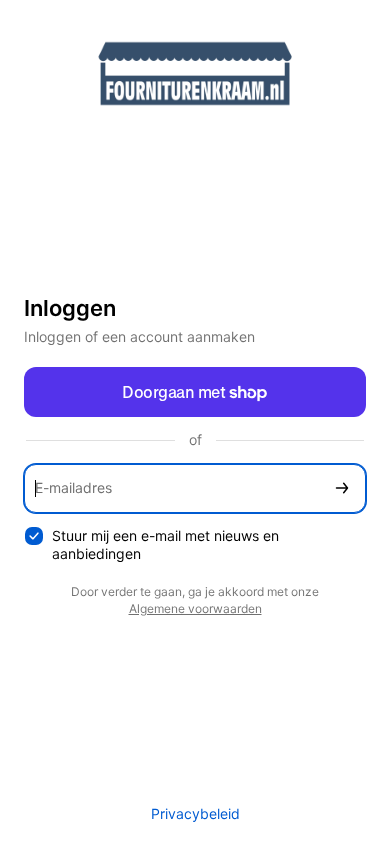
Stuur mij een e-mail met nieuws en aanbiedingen (165, 545)
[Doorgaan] (342, 488)
